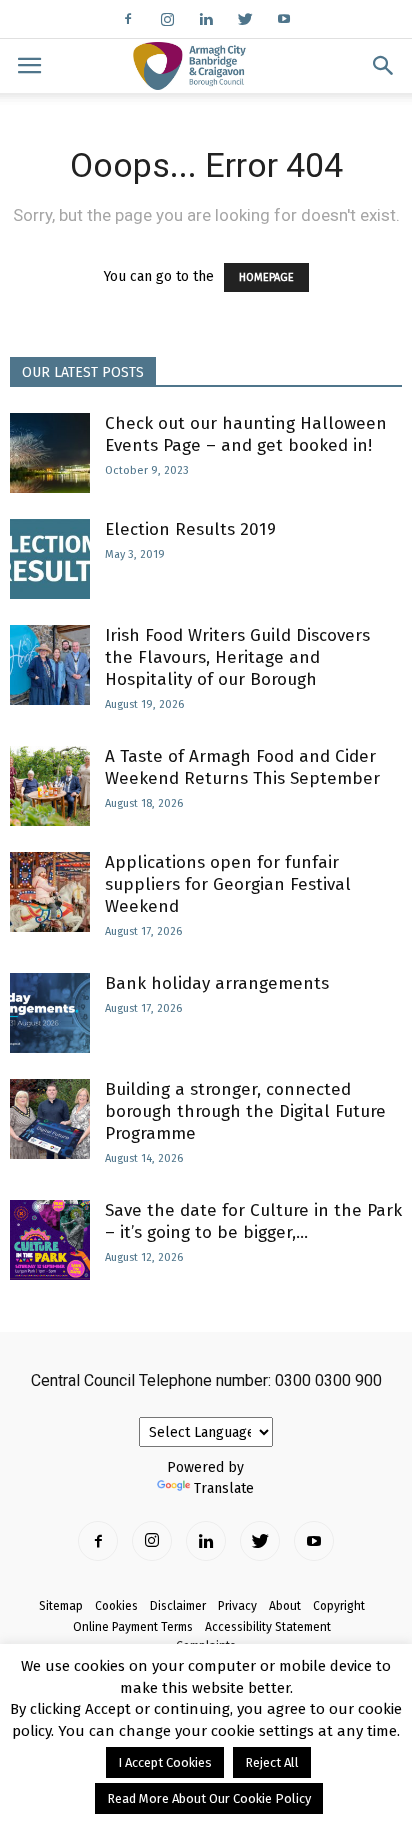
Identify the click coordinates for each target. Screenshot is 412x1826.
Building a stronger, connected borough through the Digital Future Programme (245, 1111)
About (285, 1606)
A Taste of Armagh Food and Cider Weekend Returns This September (242, 767)
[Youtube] (284, 19)
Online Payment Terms (133, 1627)
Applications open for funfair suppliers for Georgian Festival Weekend (228, 884)
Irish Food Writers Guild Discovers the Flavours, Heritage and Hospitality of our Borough (237, 657)
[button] (384, 66)
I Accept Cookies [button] (165, 1762)
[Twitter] (245, 19)
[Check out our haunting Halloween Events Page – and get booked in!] (50, 453)
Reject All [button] (272, 1762)
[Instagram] (167, 19)
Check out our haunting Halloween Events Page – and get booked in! (246, 434)
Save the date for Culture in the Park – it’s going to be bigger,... (253, 1221)
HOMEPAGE (266, 277)
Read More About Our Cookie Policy (209, 1798)
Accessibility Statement (268, 1627)
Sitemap (61, 1606)
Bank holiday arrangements (217, 983)
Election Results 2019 (190, 529)
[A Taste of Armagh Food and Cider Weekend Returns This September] (50, 786)
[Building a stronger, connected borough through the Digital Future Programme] (50, 1119)
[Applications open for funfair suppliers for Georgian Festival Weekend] (50, 892)
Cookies (116, 1606)
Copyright (339, 1606)
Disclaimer (178, 1606)
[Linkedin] (206, 19)
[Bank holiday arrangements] (50, 1013)
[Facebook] (128, 19)
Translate (224, 1488)
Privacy (237, 1606)
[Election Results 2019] (50, 559)
